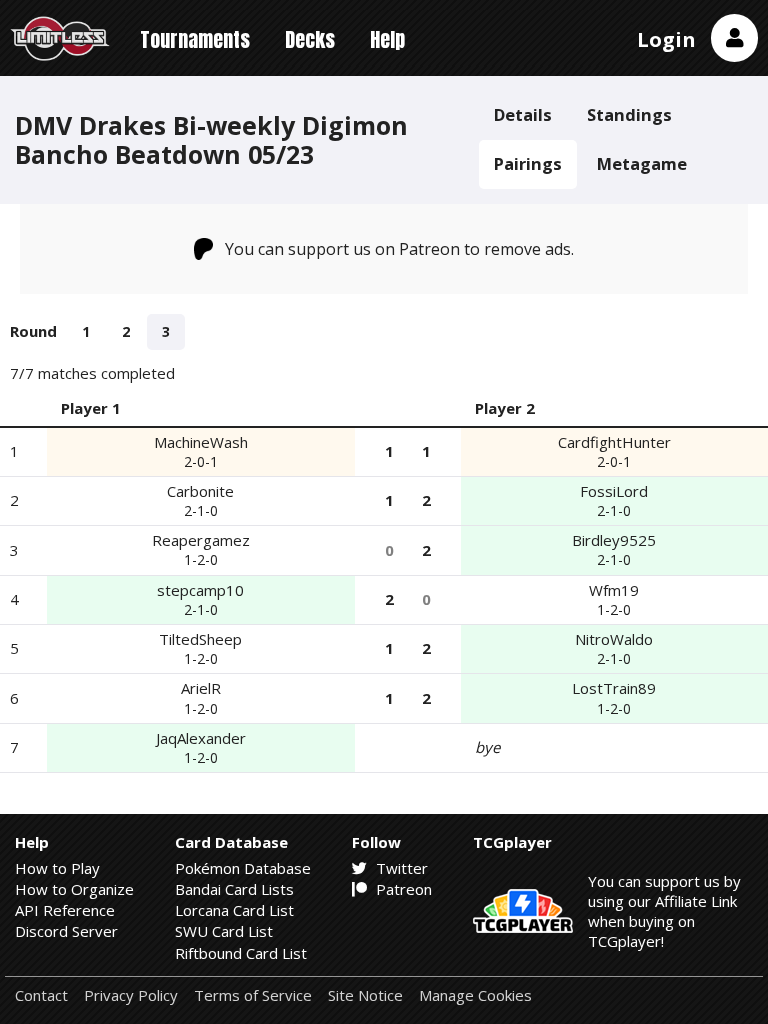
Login (666, 39)
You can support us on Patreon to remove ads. (399, 249)
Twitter (400, 868)
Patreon (402, 889)
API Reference (65, 910)
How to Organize (74, 889)
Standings (629, 114)
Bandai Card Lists (234, 889)
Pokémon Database (243, 868)
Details (523, 114)
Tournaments (195, 39)
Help (387, 39)
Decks (310, 39)
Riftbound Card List (241, 953)
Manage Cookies (475, 995)
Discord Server (66, 931)
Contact (41, 995)
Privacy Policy (131, 995)
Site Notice (365, 995)
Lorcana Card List (234, 910)
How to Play (57, 868)
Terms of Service (253, 995)
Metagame (642, 163)
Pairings (528, 163)
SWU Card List (224, 931)
